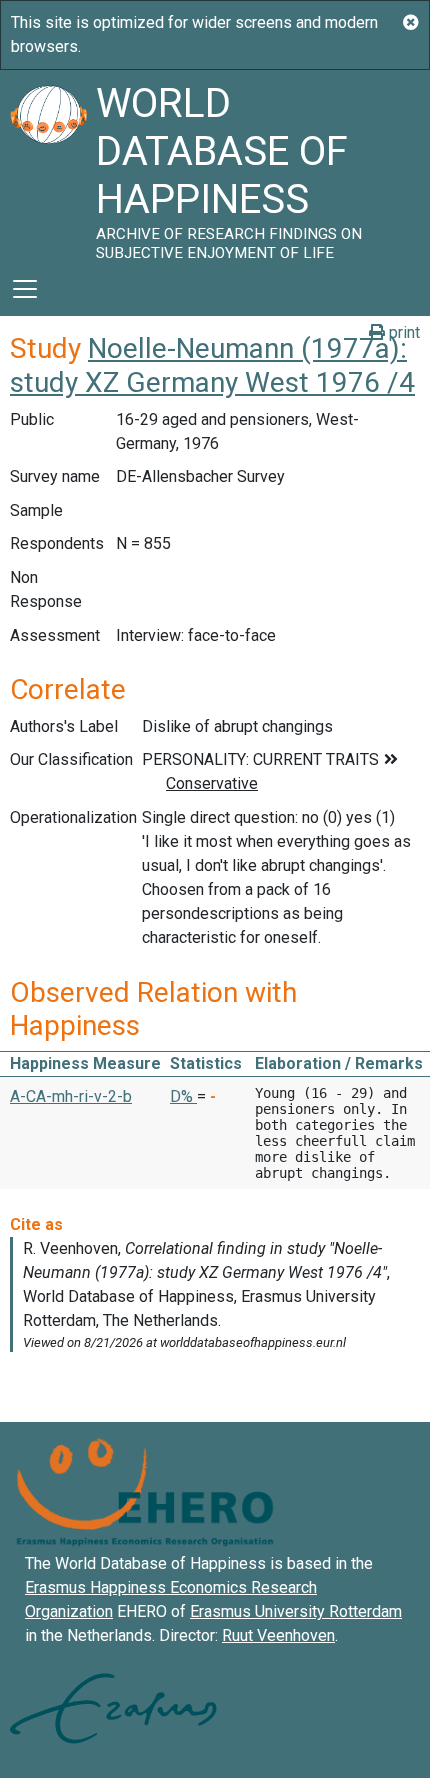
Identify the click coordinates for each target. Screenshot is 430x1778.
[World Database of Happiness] (48, 166)
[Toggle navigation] (25, 289)
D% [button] (183, 1096)
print (402, 332)
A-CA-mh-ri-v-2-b (71, 1096)
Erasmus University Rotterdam (296, 1611)
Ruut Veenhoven (278, 1635)
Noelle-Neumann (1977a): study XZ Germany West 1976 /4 (212, 365)
